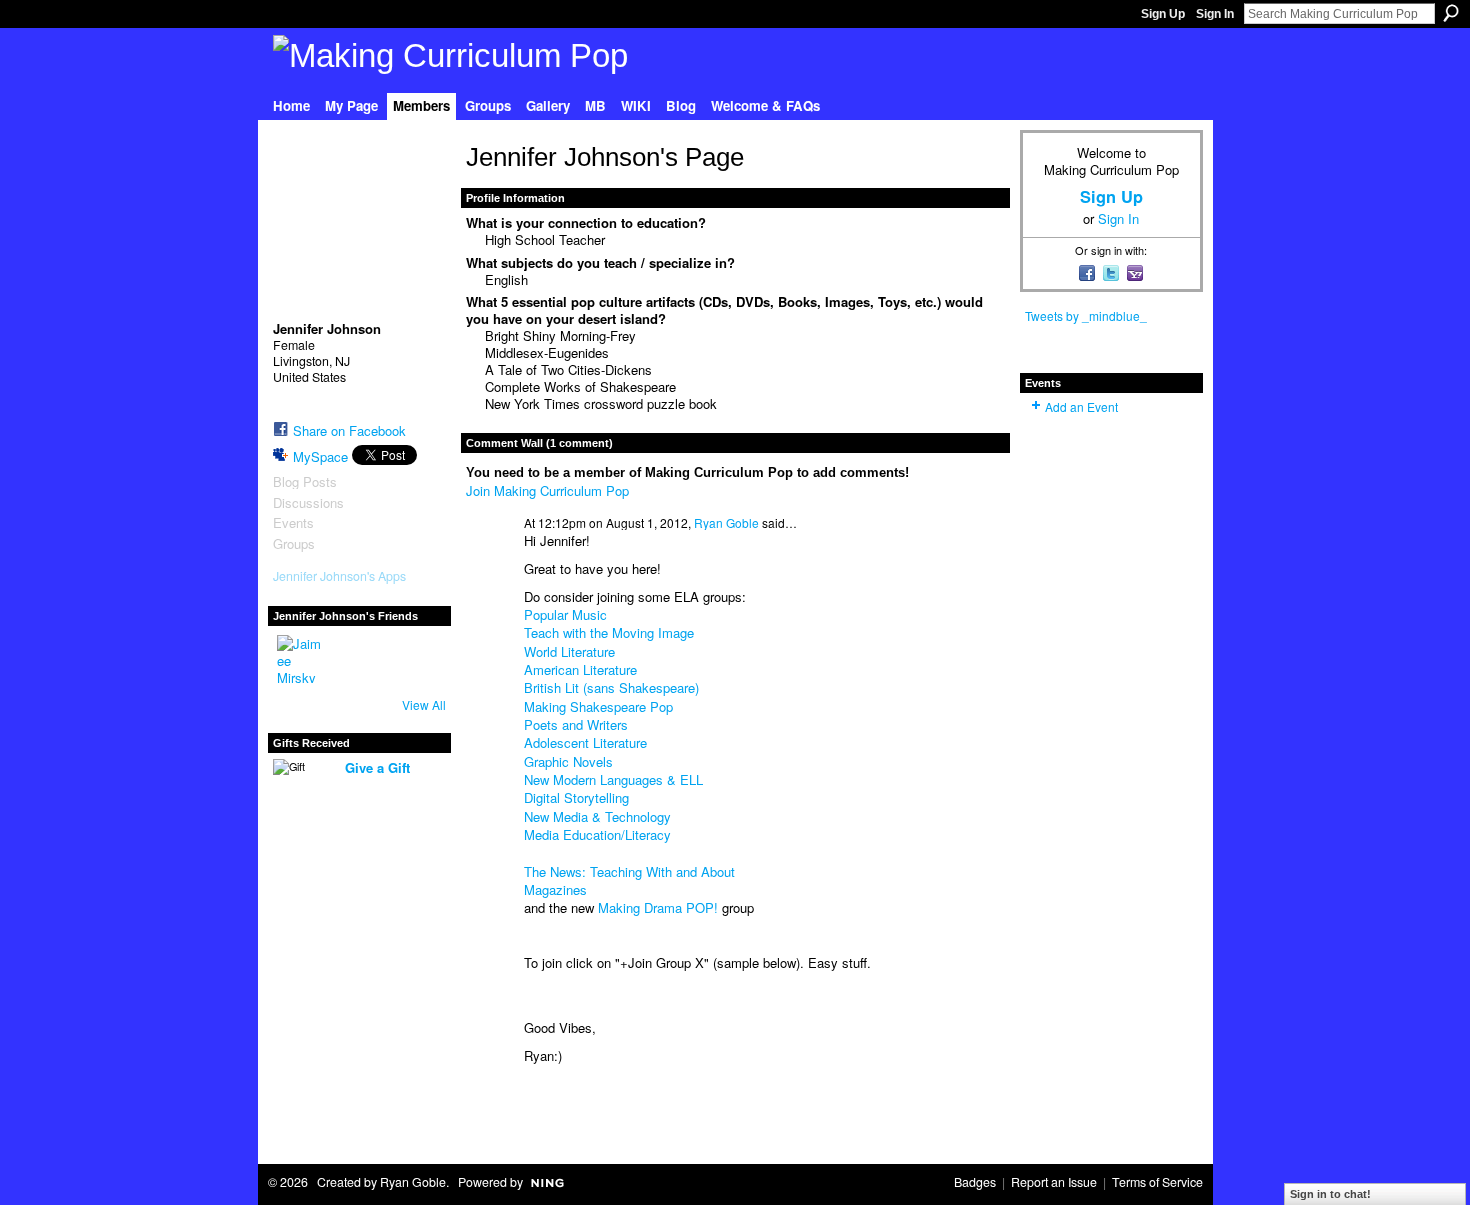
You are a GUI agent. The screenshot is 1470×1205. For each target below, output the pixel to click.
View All (424, 704)
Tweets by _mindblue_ (1086, 315)
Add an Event (1081, 406)
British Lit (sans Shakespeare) (611, 687)
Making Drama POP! (658, 907)
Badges (975, 1182)
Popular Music (565, 614)
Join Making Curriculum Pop (547, 490)
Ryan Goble (726, 522)
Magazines (555, 889)
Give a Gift (377, 767)
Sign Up (1163, 14)
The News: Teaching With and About (629, 871)
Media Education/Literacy (597, 834)
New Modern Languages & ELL (613, 779)
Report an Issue (1054, 1182)
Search (1451, 13)
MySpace (320, 456)
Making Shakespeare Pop (598, 706)
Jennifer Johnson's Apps (339, 576)
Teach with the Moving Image (609, 632)
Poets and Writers (576, 724)
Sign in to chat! (1330, 1194)
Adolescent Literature (585, 742)
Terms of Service (1157, 1182)
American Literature (580, 669)
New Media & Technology (597, 816)
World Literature (569, 651)
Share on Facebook (349, 430)
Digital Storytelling (576, 797)
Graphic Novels (568, 761)
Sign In (1215, 14)
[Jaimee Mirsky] (301, 659)
